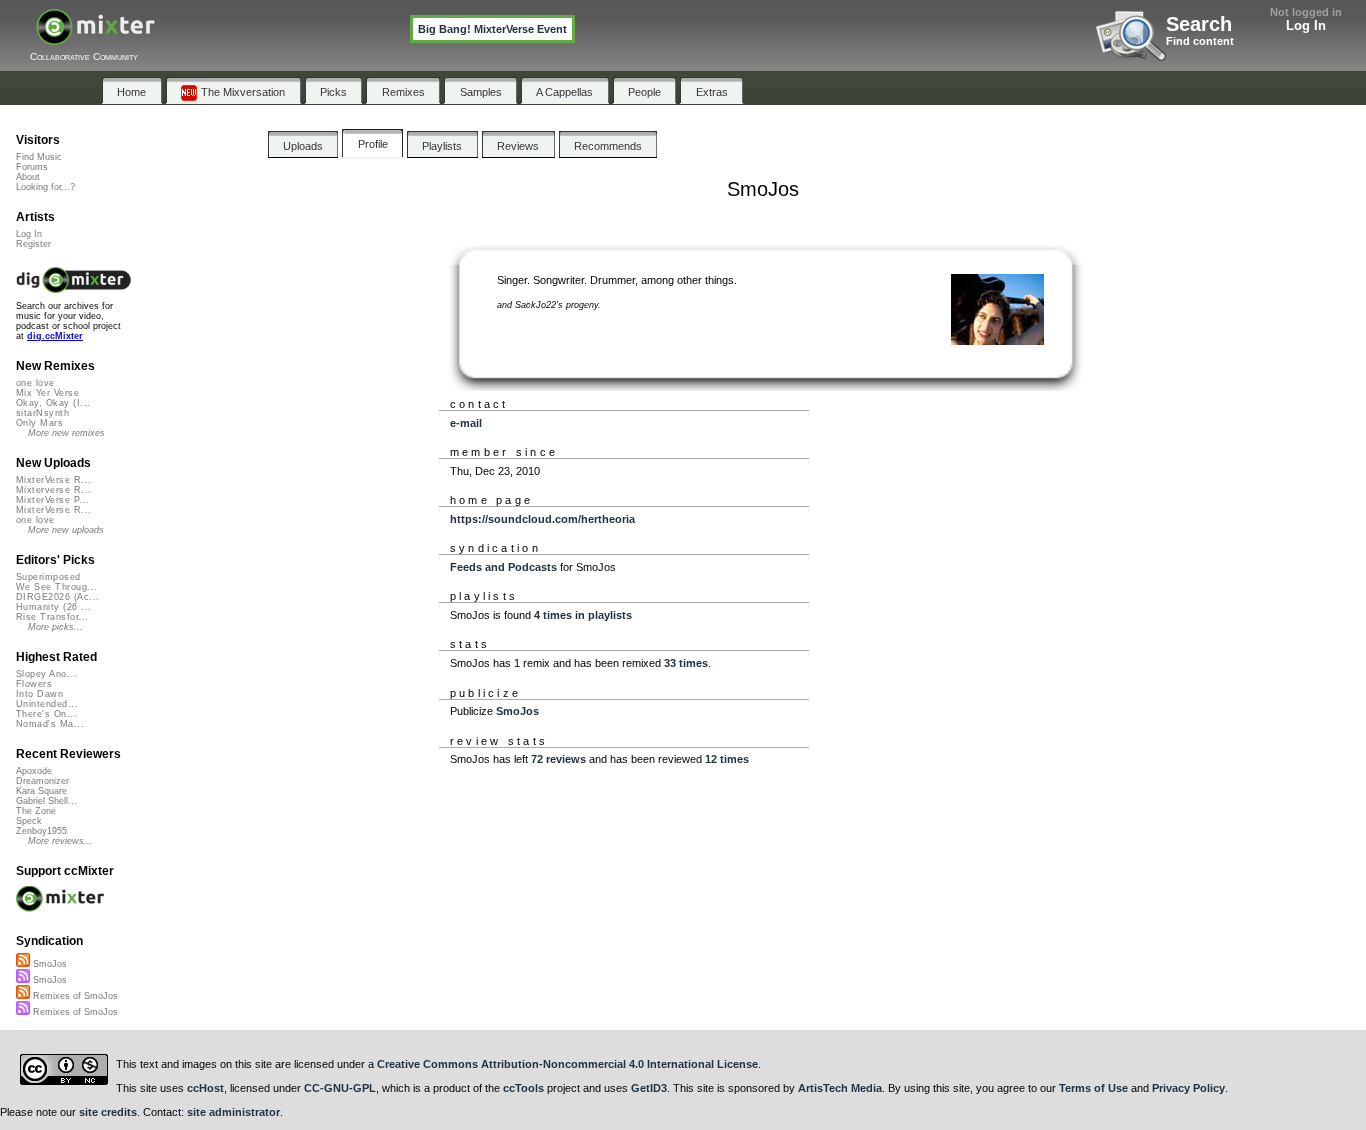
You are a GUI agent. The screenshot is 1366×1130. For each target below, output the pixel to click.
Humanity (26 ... (53, 607)
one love (35, 383)
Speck (29, 821)
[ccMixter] (95, 37)
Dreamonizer (42, 781)
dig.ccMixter (55, 336)
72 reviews (558, 759)
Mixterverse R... (53, 490)
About (28, 177)
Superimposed (48, 577)
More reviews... (60, 841)
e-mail (466, 423)
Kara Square (41, 791)
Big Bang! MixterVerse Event (492, 29)
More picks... (55, 627)
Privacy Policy (1188, 1088)
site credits (108, 1112)
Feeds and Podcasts (503, 567)
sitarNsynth (42, 413)
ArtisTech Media (840, 1088)
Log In (1306, 25)
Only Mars (39, 423)
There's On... (46, 714)
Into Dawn (39, 694)
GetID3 (649, 1088)
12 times (727, 759)
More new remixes (66, 433)
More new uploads (66, 530)
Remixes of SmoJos (74, 996)
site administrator (233, 1112)
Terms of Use (1093, 1088)
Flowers (34, 684)
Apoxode (34, 771)
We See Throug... (56, 587)
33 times (686, 663)
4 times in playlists (583, 615)
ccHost (205, 1088)
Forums (32, 167)
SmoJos (517, 711)
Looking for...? (45, 187)
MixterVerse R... (53, 480)
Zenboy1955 (41, 831)
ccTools (523, 1088)
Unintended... (47, 704)
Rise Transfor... (52, 617)
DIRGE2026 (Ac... (57, 597)
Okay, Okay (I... (53, 403)
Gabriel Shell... (46, 801)
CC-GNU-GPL (340, 1088)
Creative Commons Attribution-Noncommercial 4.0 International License (567, 1064)
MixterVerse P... (52, 500)
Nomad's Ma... (50, 724)
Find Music (39, 157)
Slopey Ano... (46, 674)
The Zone (36, 811)
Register (33, 244)
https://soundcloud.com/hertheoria (542, 519)
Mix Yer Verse (47, 393)
